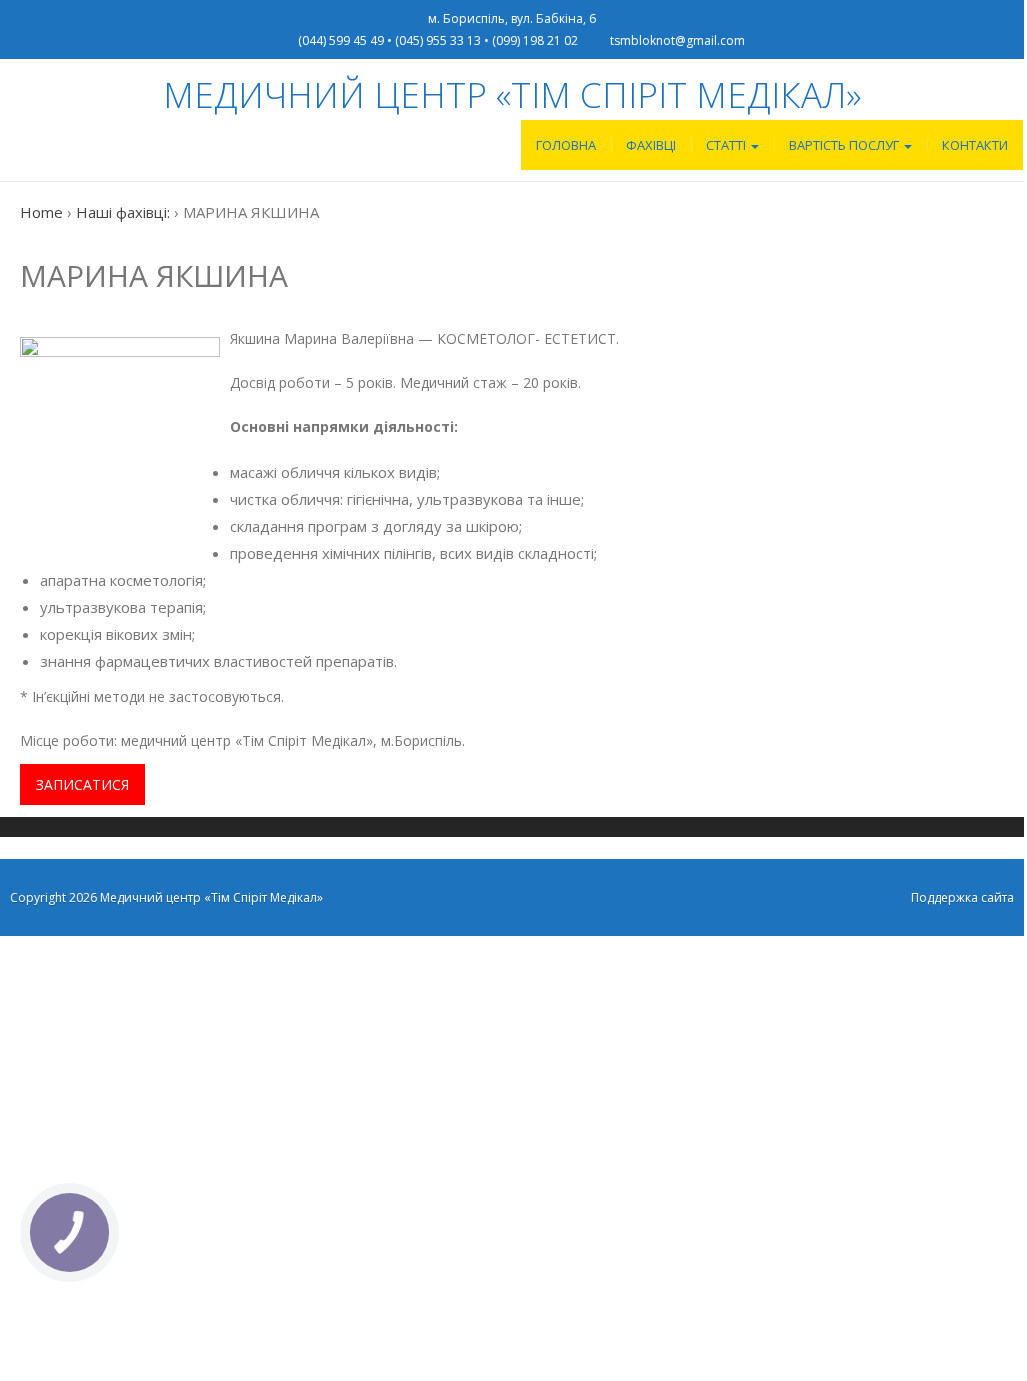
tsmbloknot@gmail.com (677, 40)
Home (41, 212)
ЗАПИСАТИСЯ (82, 784)
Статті (727, 145)
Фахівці (651, 145)
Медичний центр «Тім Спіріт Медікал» (512, 94)
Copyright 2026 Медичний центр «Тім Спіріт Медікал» (166, 897)
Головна (566, 145)
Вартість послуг (845, 145)
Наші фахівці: (123, 212)
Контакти (975, 145)
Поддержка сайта (962, 897)
